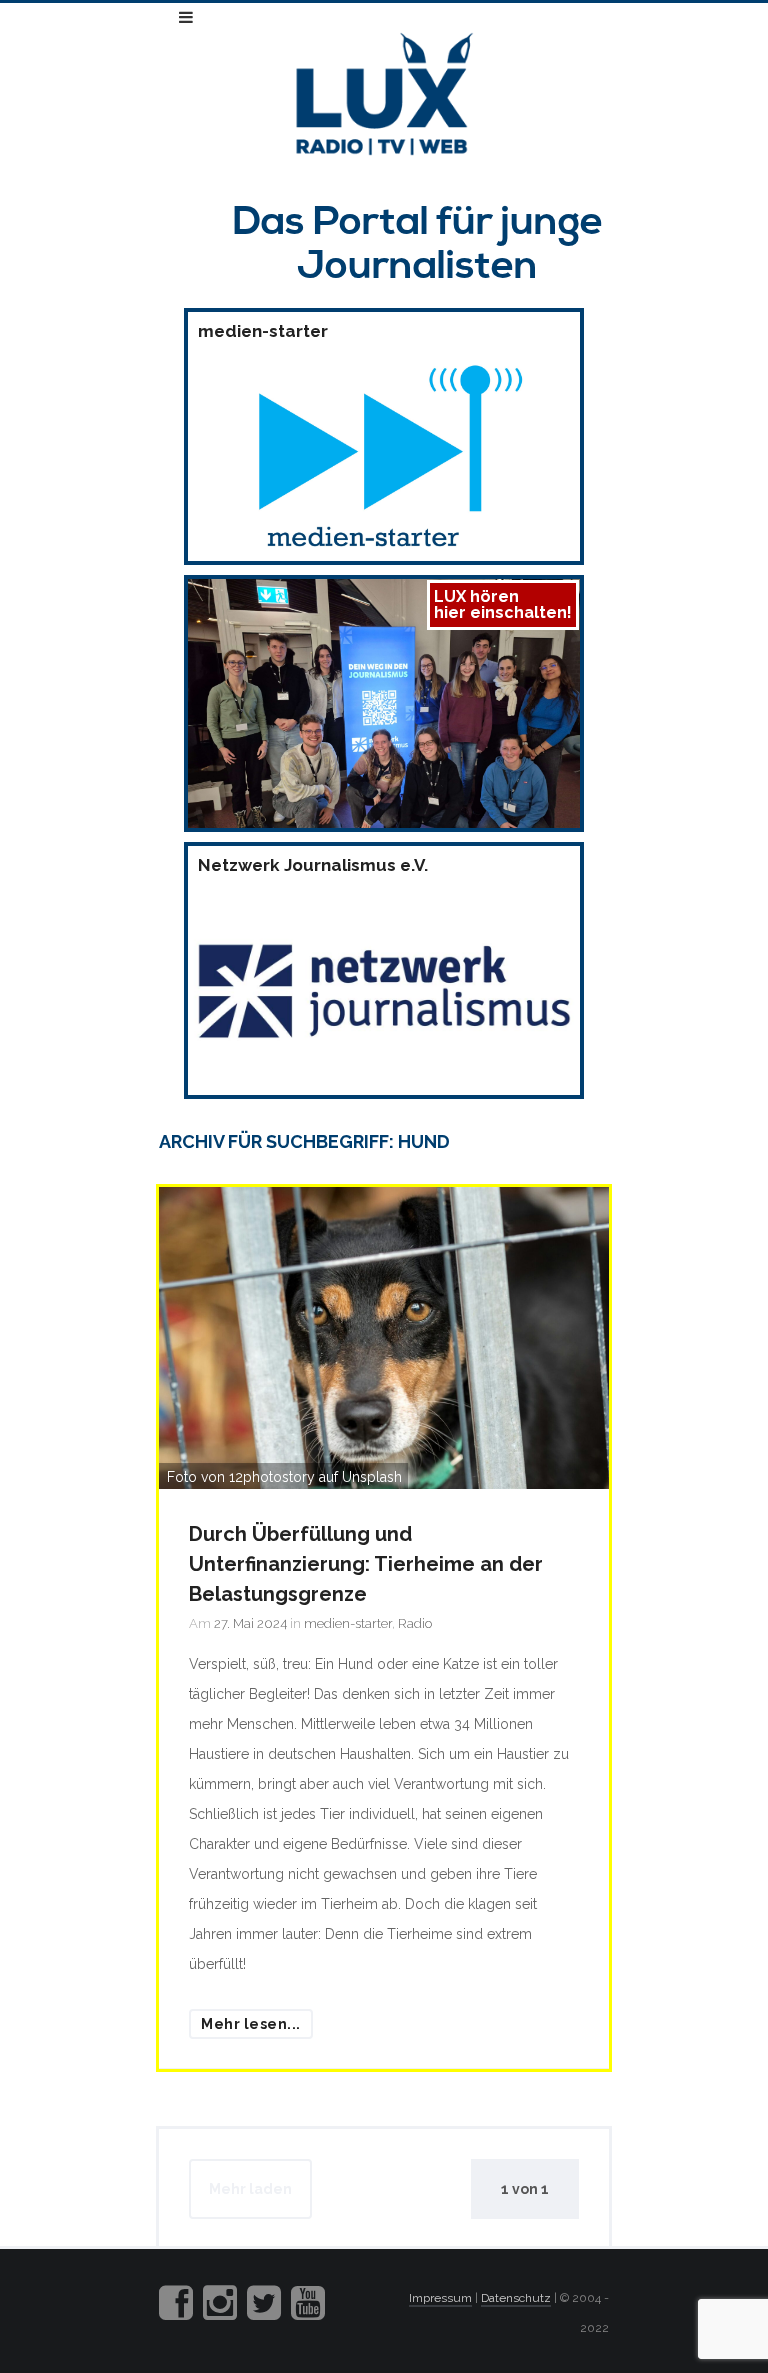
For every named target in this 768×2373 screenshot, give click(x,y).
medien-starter (348, 1623)
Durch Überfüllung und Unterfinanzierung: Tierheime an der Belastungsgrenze (366, 1564)
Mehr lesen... (251, 2024)
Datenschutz (516, 2298)
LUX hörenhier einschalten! (503, 604)
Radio (415, 1623)
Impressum (440, 2298)
